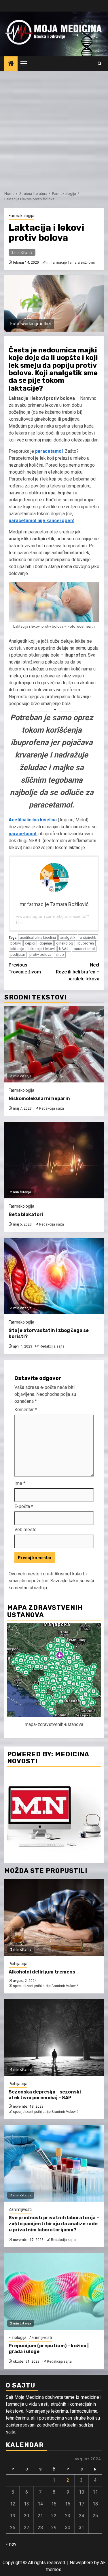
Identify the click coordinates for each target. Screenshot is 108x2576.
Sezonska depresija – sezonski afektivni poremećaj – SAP (45, 2095)
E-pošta (24, 1506)
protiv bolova (40, 955)
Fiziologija (18, 2337)
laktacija (17, 949)
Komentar (26, 1410)
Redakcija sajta (52, 1108)
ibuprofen (86, 943)
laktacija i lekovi (42, 949)
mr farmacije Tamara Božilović (71, 263)
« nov (11, 2544)
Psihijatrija (18, 1964)
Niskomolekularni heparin (39, 1098)
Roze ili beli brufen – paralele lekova (78, 972)
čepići (30, 943)
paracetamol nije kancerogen (41, 521)
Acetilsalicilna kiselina (33, 820)
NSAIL (64, 949)
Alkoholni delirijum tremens (42, 1972)
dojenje (46, 943)
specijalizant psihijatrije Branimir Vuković (46, 1986)
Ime (20, 1483)
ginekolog (65, 943)
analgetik (68, 937)
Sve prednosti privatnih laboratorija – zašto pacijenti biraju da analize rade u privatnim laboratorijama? (54, 2224)
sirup (60, 955)
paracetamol (49, 451)
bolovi (16, 943)
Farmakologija (21, 216)
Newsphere (81, 2563)
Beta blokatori (26, 1214)
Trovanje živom (25, 968)
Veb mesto (25, 1530)
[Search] (100, 64)
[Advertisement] (54, 128)
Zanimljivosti (20, 2209)
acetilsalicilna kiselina (38, 937)
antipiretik (88, 937)
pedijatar (18, 955)
